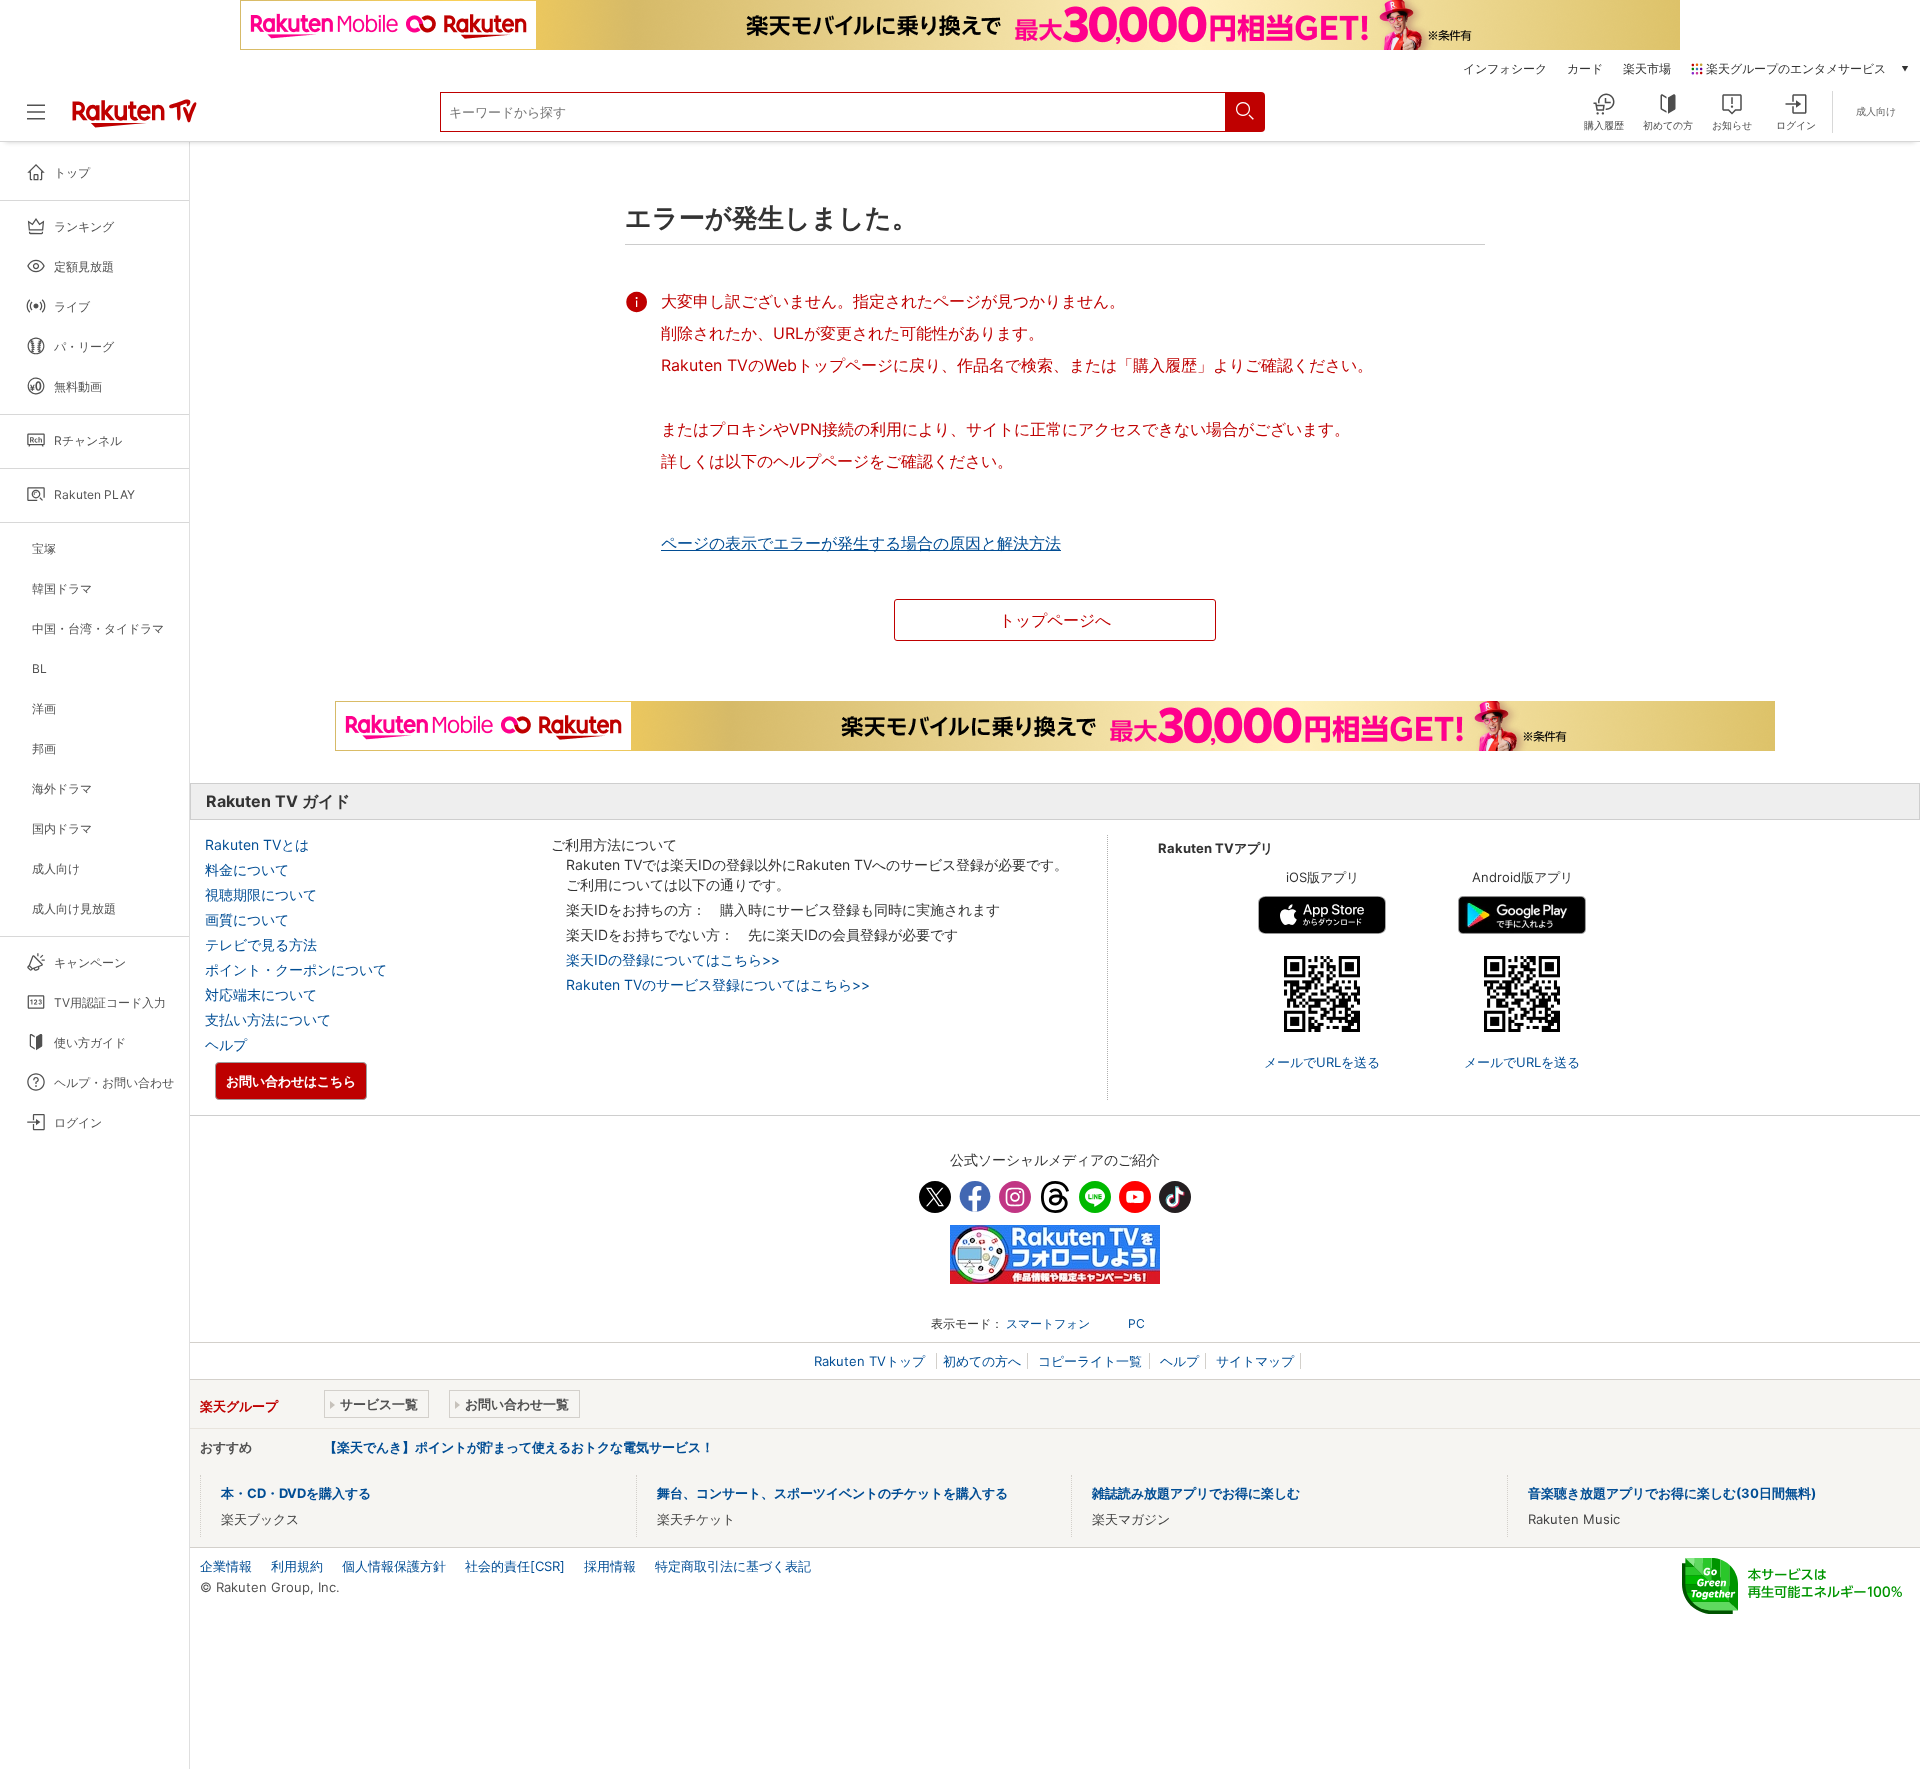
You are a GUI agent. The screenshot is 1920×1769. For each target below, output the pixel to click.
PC (1136, 1323)
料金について (247, 869)
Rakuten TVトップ (871, 1361)
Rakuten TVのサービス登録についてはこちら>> (718, 984)
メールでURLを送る (1322, 1062)
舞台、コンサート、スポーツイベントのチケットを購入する (832, 1493)
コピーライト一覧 (1090, 1361)
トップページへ (1055, 620)
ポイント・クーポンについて (296, 969)
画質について (247, 919)
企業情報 (226, 1566)
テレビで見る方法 (261, 944)
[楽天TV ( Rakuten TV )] (134, 123)
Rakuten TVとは (257, 844)
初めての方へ (982, 1361)
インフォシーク (1505, 69)
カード (1585, 69)
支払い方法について (268, 1019)
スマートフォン (1048, 1323)
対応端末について (261, 994)
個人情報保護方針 (394, 1566)
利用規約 (297, 1566)
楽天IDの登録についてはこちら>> (673, 959)
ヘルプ (226, 1044)
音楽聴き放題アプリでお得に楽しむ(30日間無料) (1672, 1493)
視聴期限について (261, 894)
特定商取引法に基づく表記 (733, 1566)
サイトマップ (1255, 1361)
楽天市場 (1647, 69)
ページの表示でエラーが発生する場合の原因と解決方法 (861, 543)
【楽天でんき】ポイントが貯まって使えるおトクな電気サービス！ (519, 1447)
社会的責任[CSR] (515, 1566)
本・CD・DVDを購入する (296, 1493)
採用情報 (610, 1566)
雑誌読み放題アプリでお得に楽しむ (1196, 1493)
